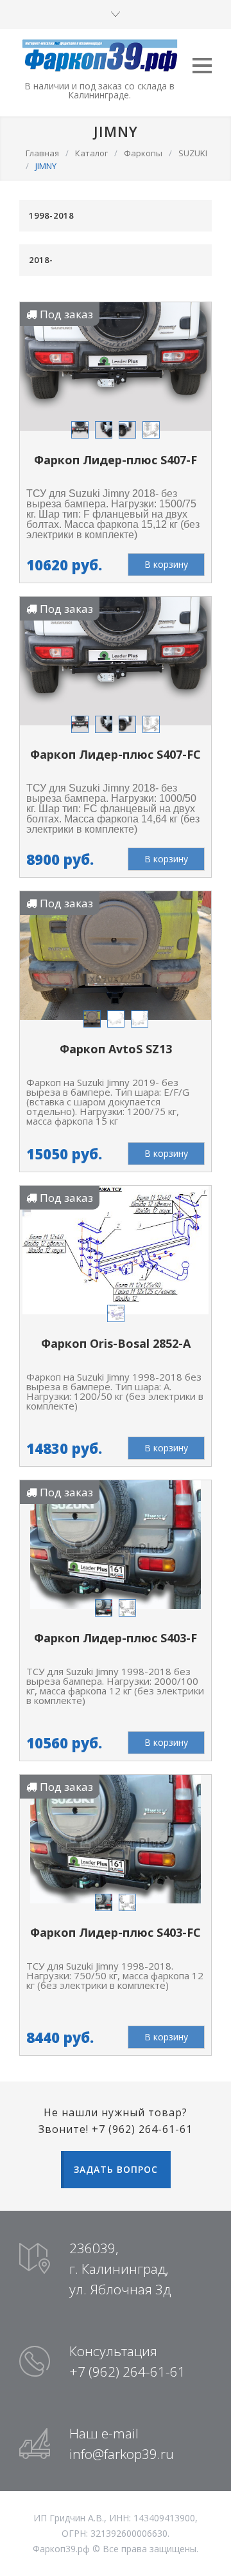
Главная (42, 153)
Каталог (91, 153)
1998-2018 (51, 215)
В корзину (166, 564)
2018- (41, 260)
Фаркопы (143, 153)
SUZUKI (193, 153)
